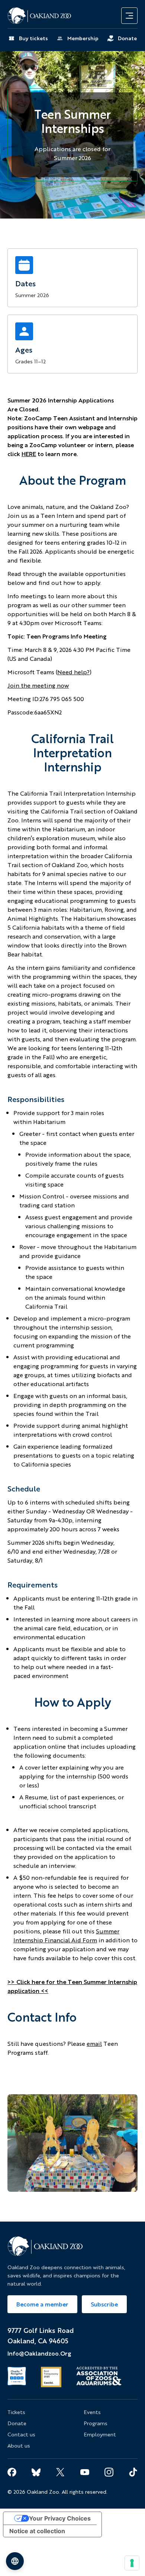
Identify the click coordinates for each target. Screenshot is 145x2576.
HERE (29, 454)
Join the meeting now (38, 685)
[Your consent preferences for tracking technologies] (132, 2563)
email (94, 2044)
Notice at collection (37, 2531)
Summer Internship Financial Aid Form (66, 1936)
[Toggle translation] (15, 2561)
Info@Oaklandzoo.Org (39, 2353)
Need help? (73, 672)
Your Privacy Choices (60, 2518)
